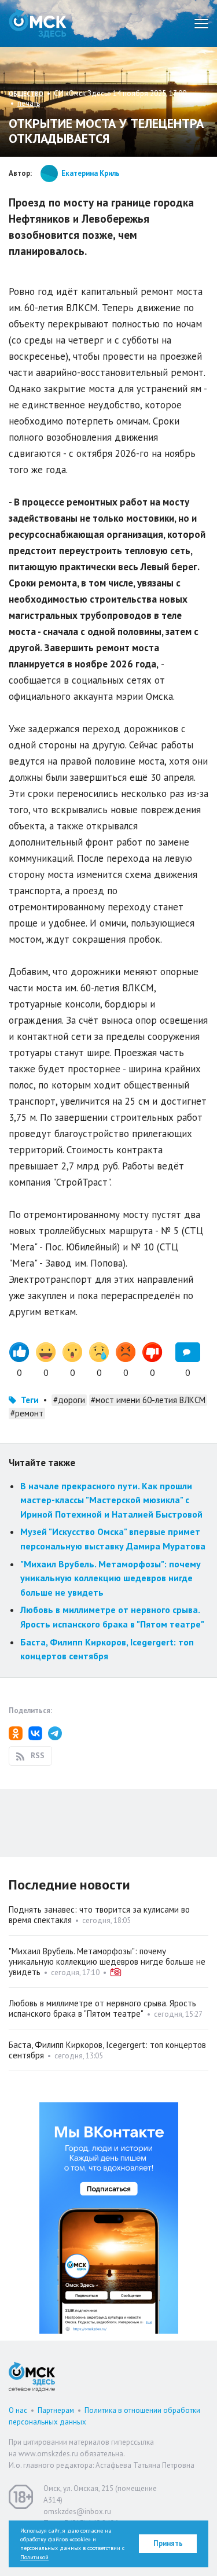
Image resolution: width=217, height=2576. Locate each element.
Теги (30, 1400)
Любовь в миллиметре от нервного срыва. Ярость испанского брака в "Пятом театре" (102, 2008)
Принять (168, 2543)
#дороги (69, 1400)
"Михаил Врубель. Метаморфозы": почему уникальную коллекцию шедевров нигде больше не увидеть (111, 1578)
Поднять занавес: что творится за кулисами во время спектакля (99, 1915)
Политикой (34, 2557)
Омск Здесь (38, 23)
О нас (18, 2410)
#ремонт (27, 1413)
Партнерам (56, 2410)
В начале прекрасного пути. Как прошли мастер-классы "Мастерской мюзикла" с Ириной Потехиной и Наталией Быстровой (111, 1500)
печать (29, 103)
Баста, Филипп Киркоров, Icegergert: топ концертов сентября (107, 2050)
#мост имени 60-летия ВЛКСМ (148, 1400)
